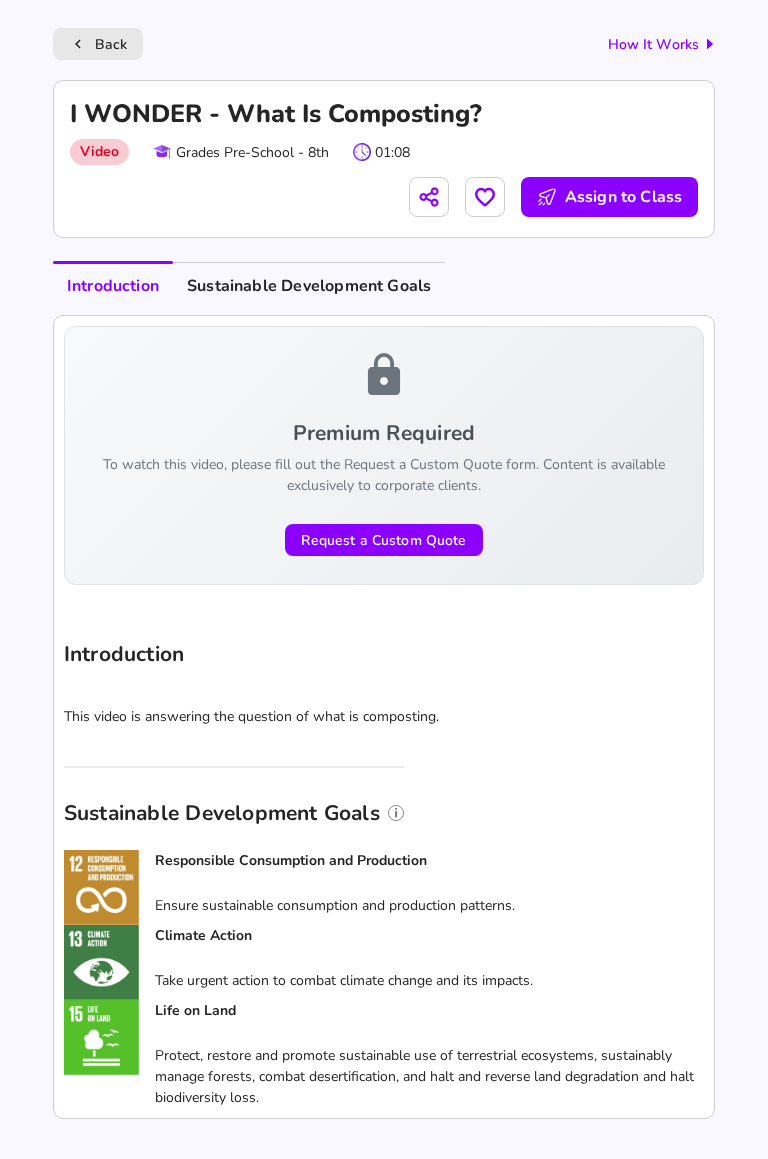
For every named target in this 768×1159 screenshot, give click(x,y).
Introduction (113, 286)
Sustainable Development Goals (309, 286)
